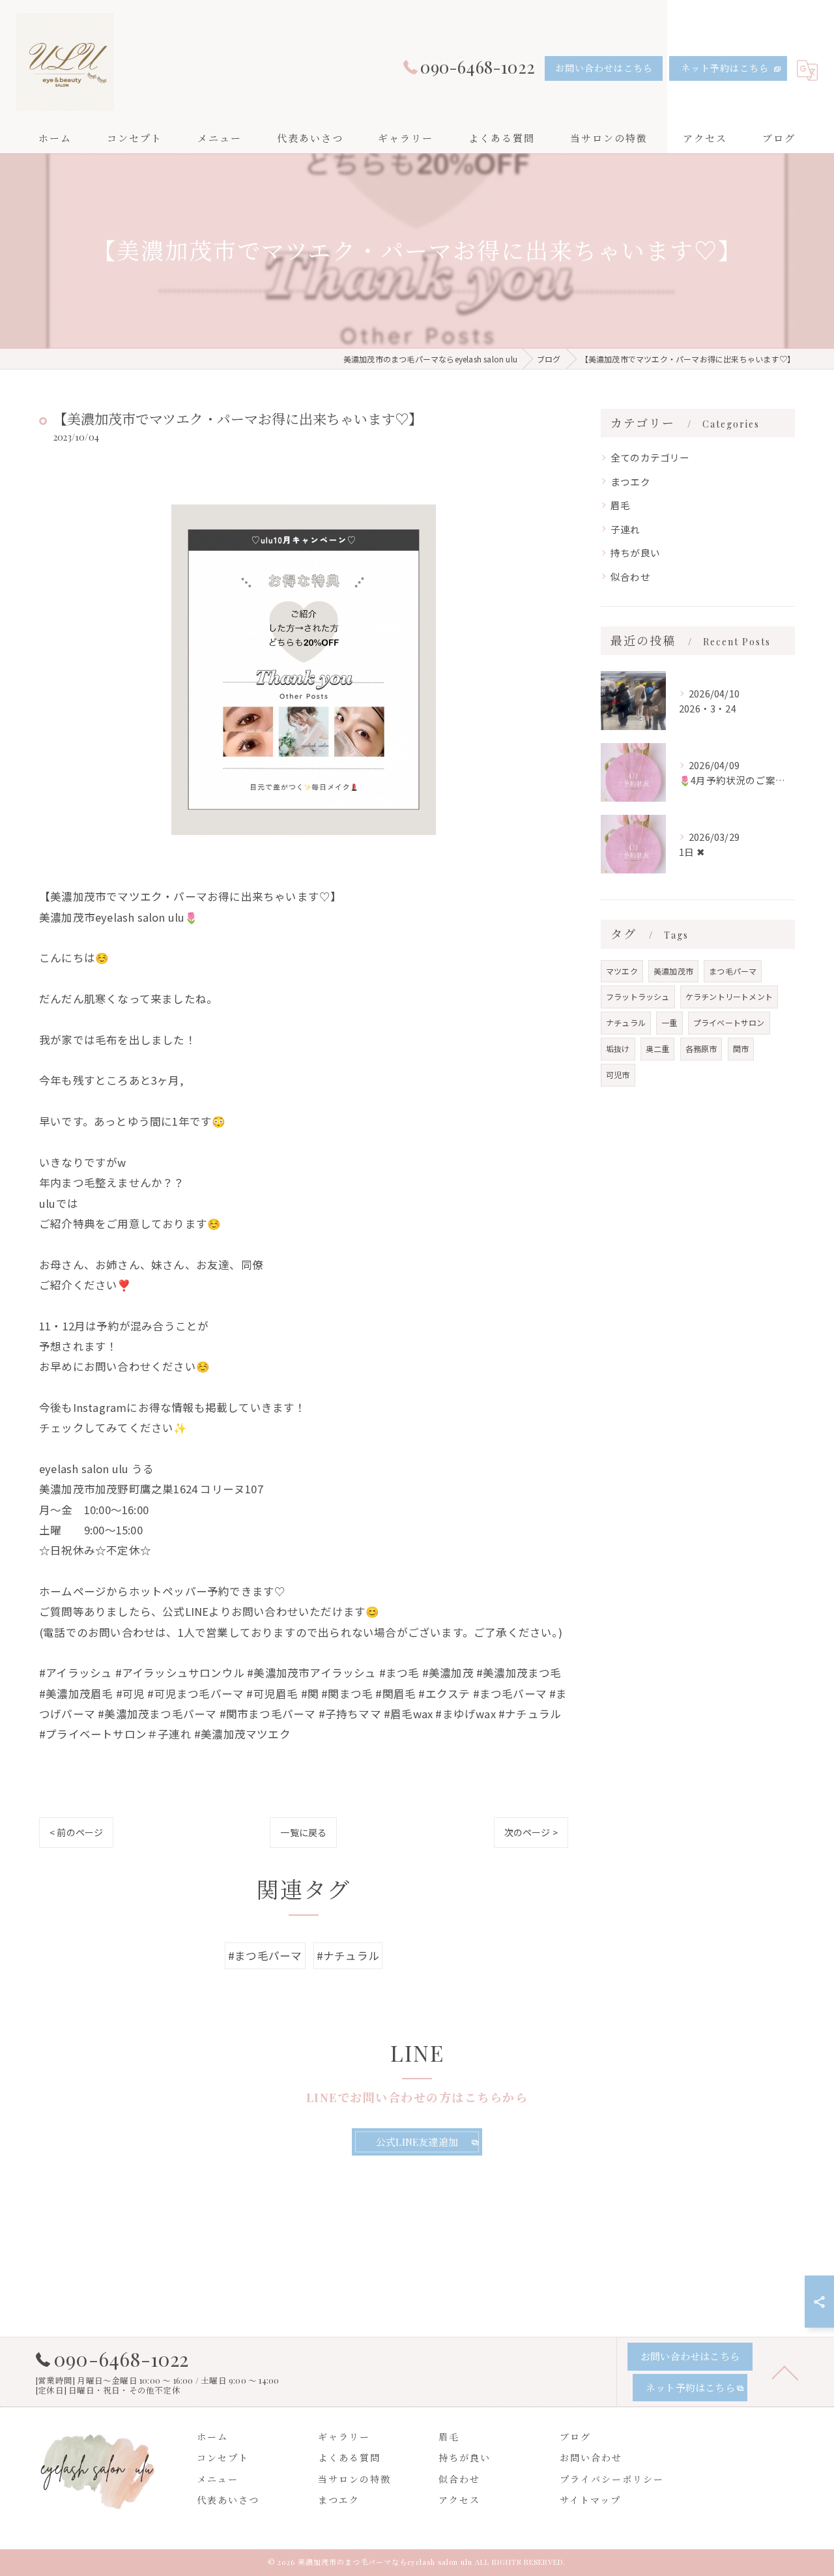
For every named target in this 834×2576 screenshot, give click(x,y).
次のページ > (531, 1832)
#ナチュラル (348, 1955)
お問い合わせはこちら (604, 68)
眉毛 (620, 505)
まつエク (630, 481)
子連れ (625, 529)
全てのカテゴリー (650, 457)
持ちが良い (635, 552)
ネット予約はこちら (725, 68)
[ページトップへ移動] (785, 2372)
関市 (741, 1048)
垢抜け (618, 1048)
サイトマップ (590, 2500)
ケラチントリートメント (729, 996)
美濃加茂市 (673, 971)
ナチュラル (626, 1022)
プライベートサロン (729, 1022)
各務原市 (701, 1048)
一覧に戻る (303, 1832)
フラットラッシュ (638, 996)
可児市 (618, 1075)
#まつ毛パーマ (265, 1955)
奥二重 (658, 1048)
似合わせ (630, 577)
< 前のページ (76, 1832)
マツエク (622, 971)
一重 (669, 1022)
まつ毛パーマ (733, 971)
